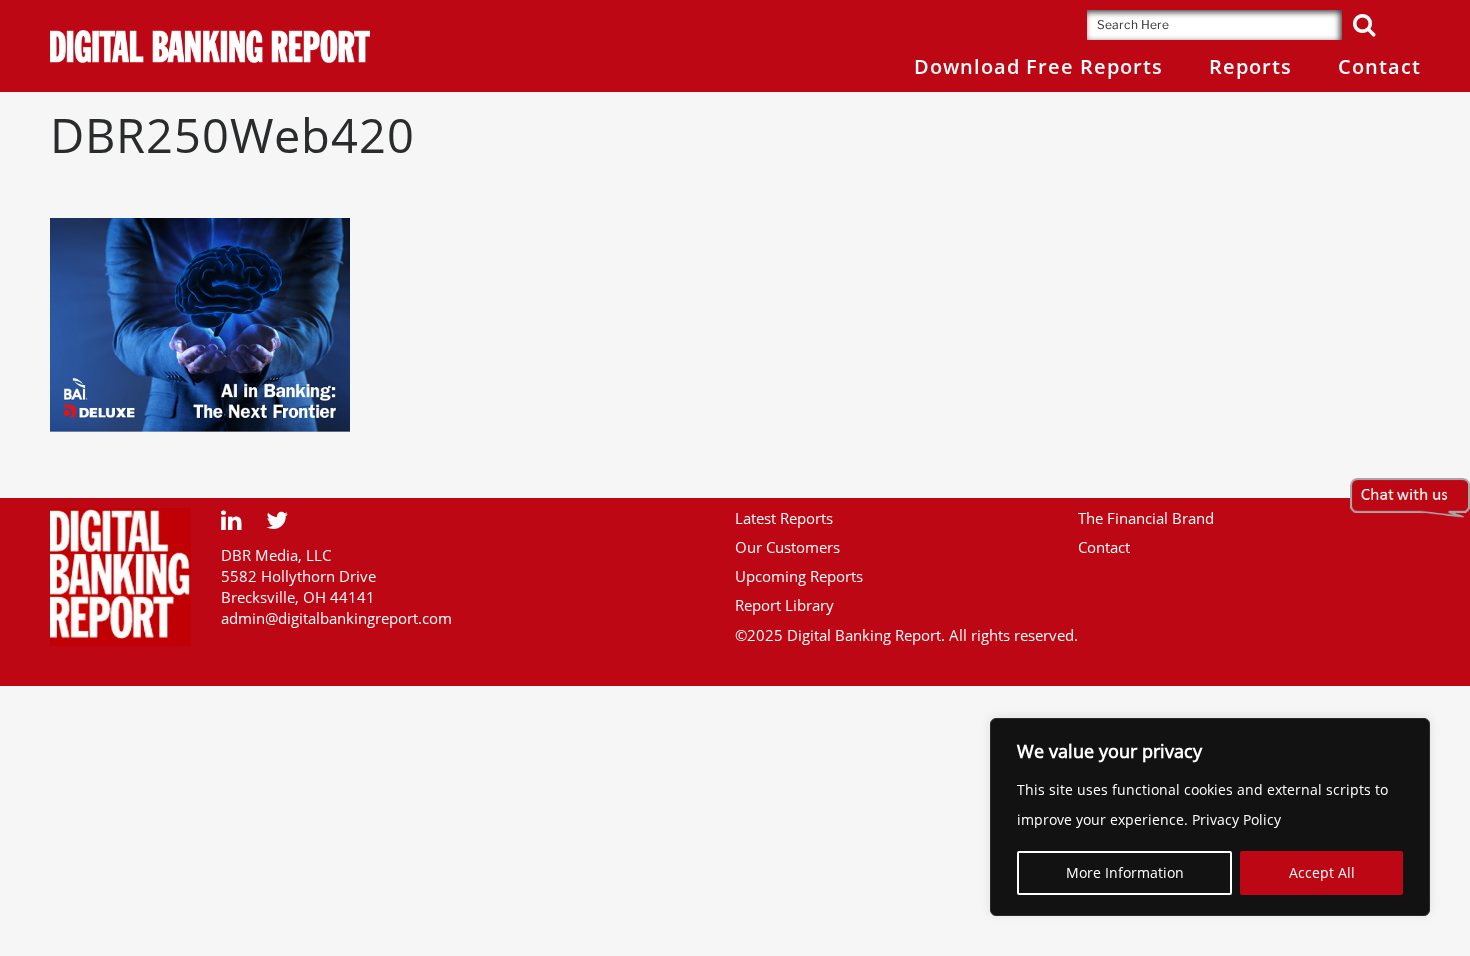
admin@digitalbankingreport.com (336, 618)
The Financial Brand (1146, 518)
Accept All (1322, 872)
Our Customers (787, 547)
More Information (1125, 872)
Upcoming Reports (799, 576)
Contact (1104, 547)
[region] (1210, 817)
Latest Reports (784, 518)
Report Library (784, 605)
